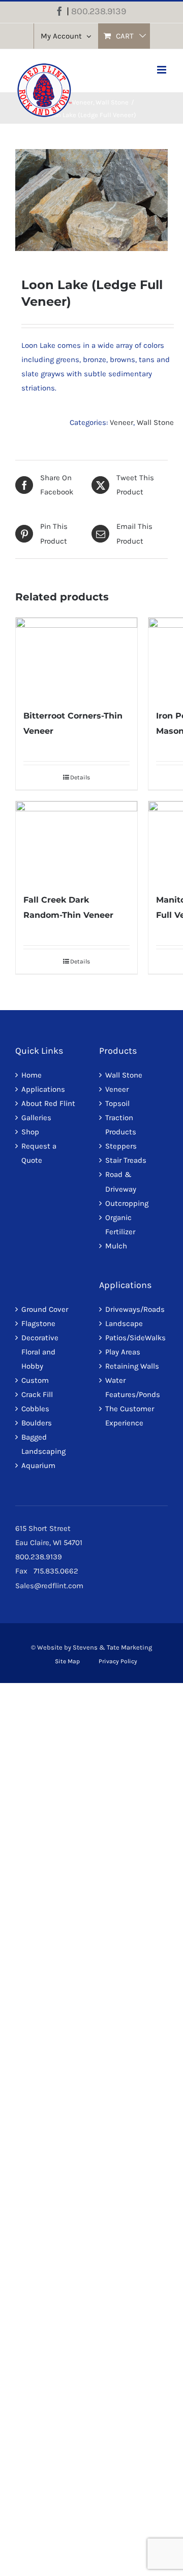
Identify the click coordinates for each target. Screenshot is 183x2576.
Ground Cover (45, 1309)
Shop (30, 1132)
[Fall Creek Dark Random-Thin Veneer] (77, 842)
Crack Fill (37, 1394)
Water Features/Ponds (133, 1387)
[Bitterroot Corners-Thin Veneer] (77, 658)
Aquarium (38, 1465)
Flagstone (38, 1323)
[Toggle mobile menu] (162, 70)
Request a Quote (39, 1153)
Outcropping (127, 1203)
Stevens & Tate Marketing (112, 1647)
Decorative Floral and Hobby (40, 1352)
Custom (35, 1380)
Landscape (124, 1323)
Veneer (121, 422)
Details (80, 777)
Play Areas (123, 1352)
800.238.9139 (99, 11)
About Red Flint (48, 1103)
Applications (43, 1089)
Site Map (67, 1661)
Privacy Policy (118, 1661)
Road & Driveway (121, 1182)
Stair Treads (126, 1160)
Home (32, 1075)
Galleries (36, 1118)
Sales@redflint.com (49, 1586)
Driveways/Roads (134, 1309)
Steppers (121, 1146)
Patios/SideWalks (134, 1338)
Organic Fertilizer (120, 1225)
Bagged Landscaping (43, 1444)
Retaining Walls (132, 1366)
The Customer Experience (130, 1416)
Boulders (37, 1423)
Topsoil (117, 1103)
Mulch (116, 1246)
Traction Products (121, 1125)
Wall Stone (155, 422)
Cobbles (35, 1409)
